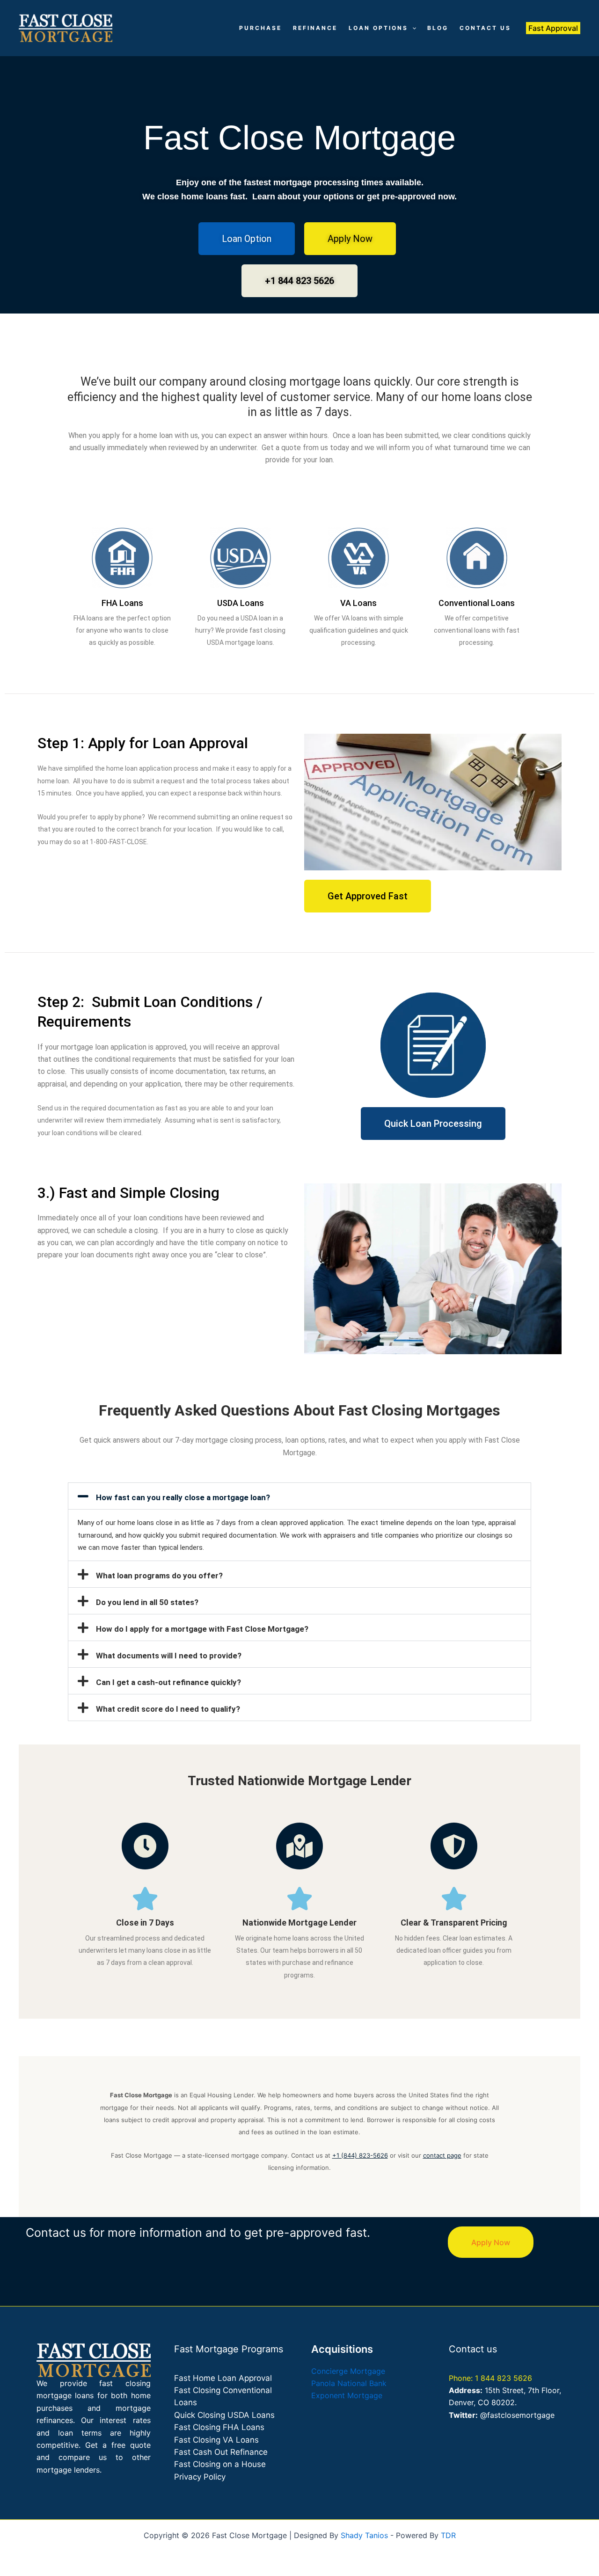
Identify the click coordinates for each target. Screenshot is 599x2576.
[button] (412, 28)
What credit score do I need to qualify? (168, 1709)
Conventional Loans (477, 603)
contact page (442, 2155)
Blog (438, 28)
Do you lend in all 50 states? (147, 1602)
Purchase (260, 28)
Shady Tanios (364, 2535)
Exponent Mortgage (347, 2395)
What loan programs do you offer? (159, 1576)
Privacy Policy (200, 2477)
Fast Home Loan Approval (223, 2378)
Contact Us (485, 28)
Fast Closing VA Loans (216, 2440)
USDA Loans (241, 603)
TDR (448, 2535)
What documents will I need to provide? (169, 1656)
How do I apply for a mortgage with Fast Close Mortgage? (202, 1629)
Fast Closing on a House (220, 2464)
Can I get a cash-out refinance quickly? (168, 1682)
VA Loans (358, 603)
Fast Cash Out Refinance (221, 2452)
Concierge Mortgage (348, 2371)
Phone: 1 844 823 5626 (490, 2378)
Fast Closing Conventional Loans (223, 2396)
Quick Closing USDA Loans (224, 2415)
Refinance (315, 28)
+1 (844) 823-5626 (360, 2155)
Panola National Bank (349, 2383)
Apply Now (491, 2242)
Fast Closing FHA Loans (219, 2427)
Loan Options (378, 28)
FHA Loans (122, 603)
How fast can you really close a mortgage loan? (183, 1497)
